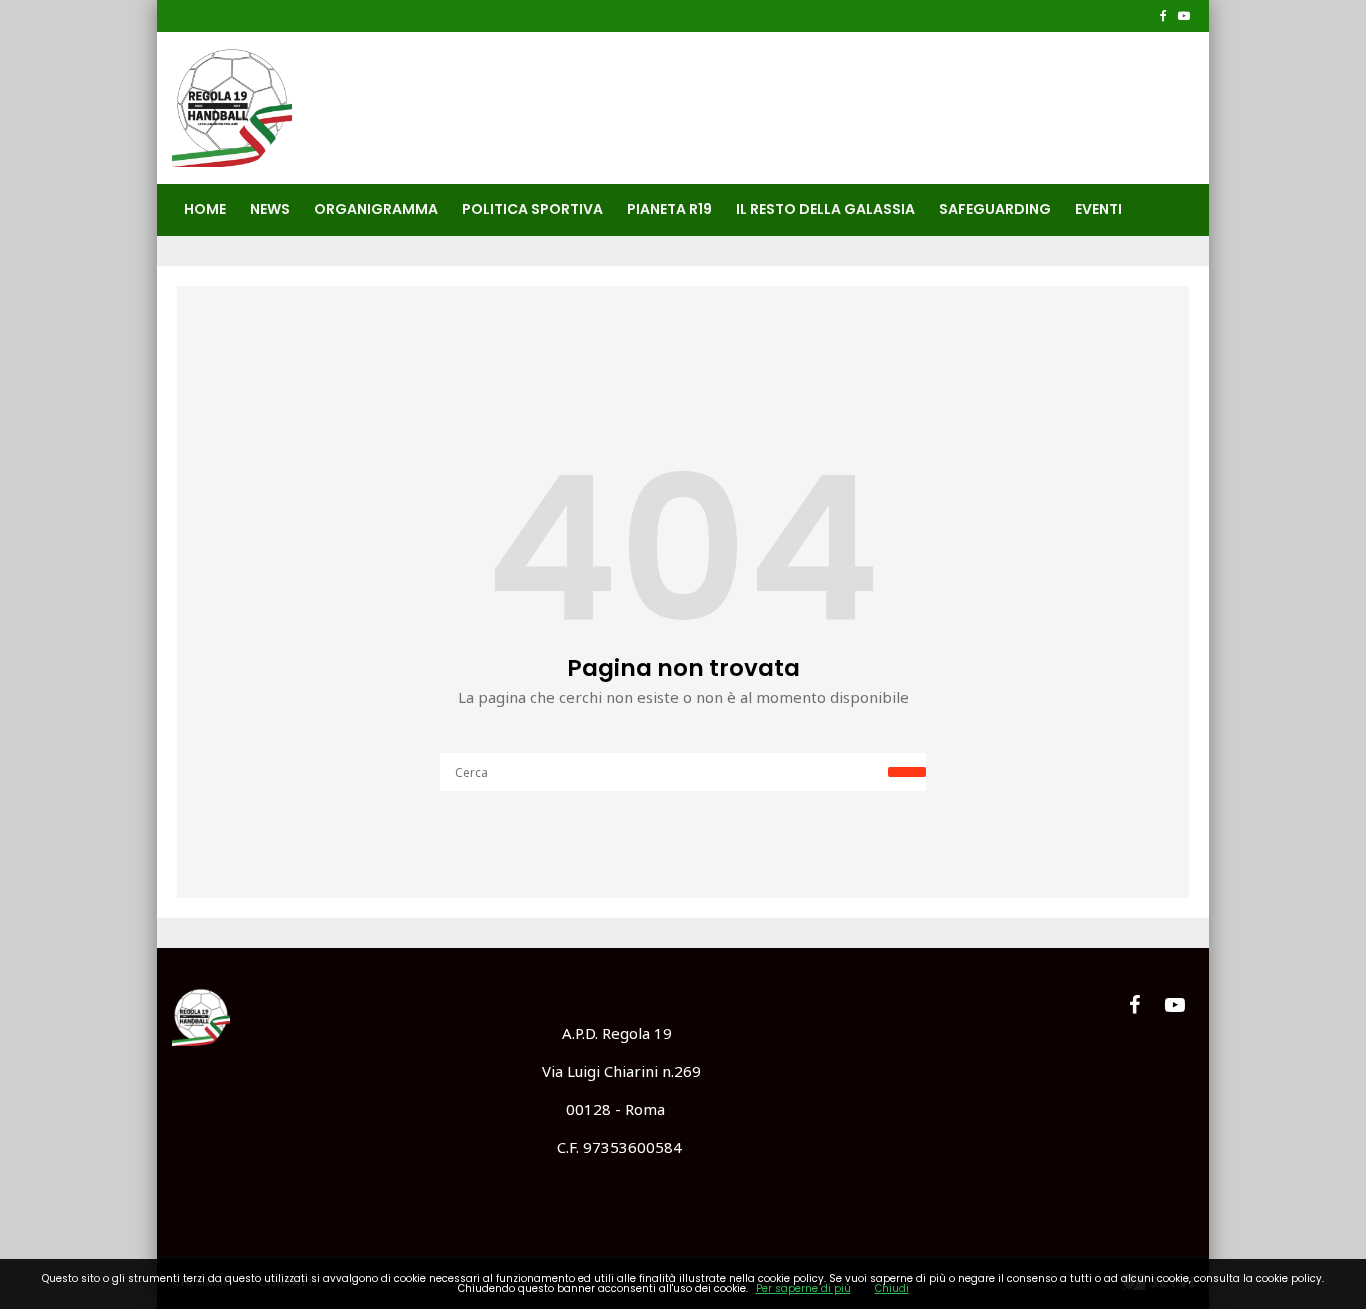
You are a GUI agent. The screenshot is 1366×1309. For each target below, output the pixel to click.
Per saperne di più (803, 1288)
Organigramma (376, 209)
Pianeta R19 (669, 209)
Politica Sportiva (532, 209)
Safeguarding (995, 209)
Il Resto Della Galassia (825, 209)
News (270, 209)
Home (205, 209)
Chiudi (892, 1288)
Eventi (1098, 209)
